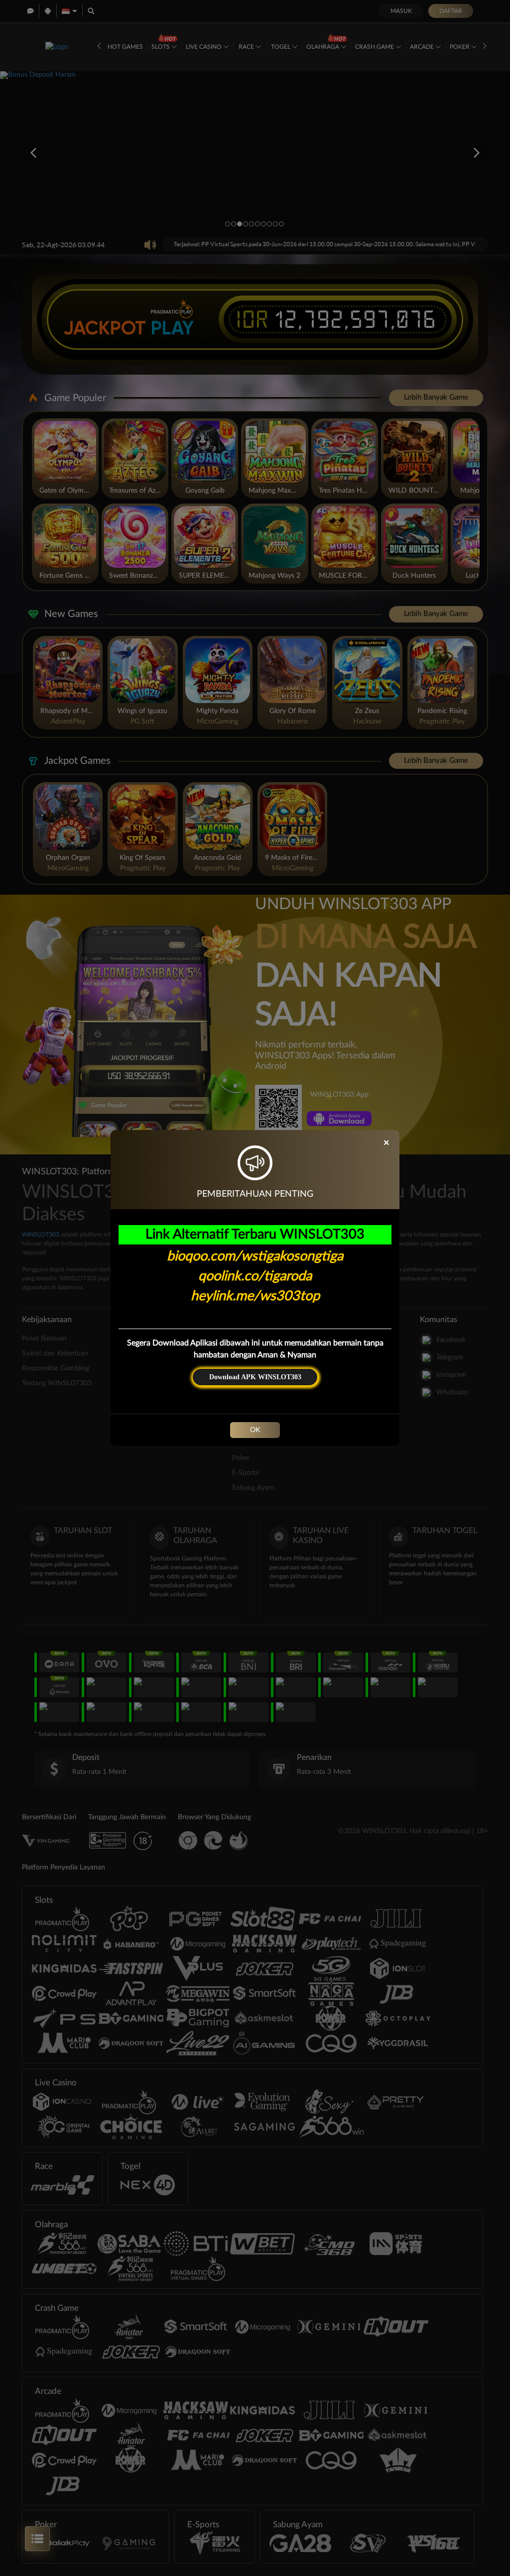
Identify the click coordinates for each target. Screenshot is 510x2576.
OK (255, 1430)
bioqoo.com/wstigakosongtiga (255, 1256)
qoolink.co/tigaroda (255, 1276)
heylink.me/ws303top (255, 1296)
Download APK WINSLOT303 (255, 1377)
